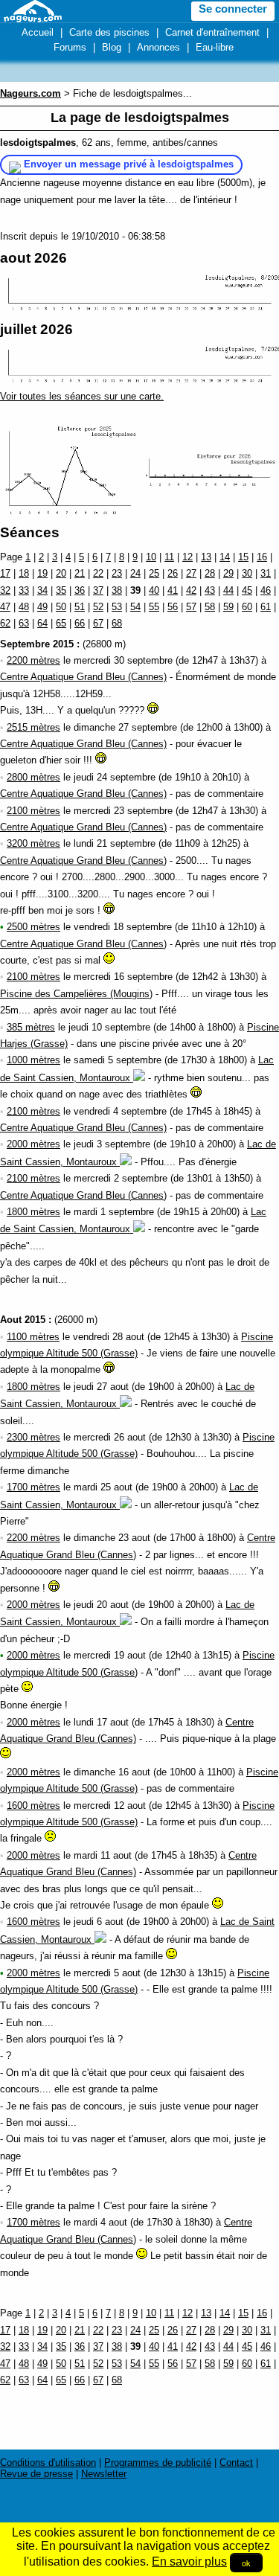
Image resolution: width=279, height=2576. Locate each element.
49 (42, 607)
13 (206, 557)
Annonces (158, 47)
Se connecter (233, 9)
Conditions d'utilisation (48, 2463)
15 (243, 557)
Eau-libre (215, 47)
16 (262, 557)
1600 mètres (33, 1806)
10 (151, 557)
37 (98, 590)
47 (5, 607)
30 (247, 573)
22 (98, 573)
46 (266, 590)
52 (98, 607)
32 (5, 590)
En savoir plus (189, 2561)
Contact (236, 2463)
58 (210, 607)
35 (61, 590)
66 (80, 623)
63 (24, 623)
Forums (70, 47)
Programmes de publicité (158, 2463)
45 (247, 590)
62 (5, 623)
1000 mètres (33, 1060)
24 (135, 573)
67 (98, 623)
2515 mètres (33, 727)
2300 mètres (33, 1437)
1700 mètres (33, 1487)
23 (117, 573)
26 (173, 573)
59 (228, 607)
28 (210, 573)
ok (246, 2563)
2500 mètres (33, 927)
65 (61, 623)
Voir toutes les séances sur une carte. (82, 396)
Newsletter (104, 2474)
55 (154, 607)
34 (42, 590)
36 (80, 590)
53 (117, 607)
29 (228, 573)
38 (117, 590)
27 (191, 573)
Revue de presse (36, 2474)
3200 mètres (33, 843)
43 (210, 590)
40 (154, 590)
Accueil (38, 32)
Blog (112, 47)
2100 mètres (33, 811)
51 (80, 607)
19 (42, 573)
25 (154, 573)
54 (135, 607)
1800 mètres (33, 1212)
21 (80, 573)
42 (191, 590)
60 (247, 607)
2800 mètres (33, 777)
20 (61, 573)
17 (5, 573)
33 (24, 590)
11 (169, 557)
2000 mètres (33, 1144)
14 (225, 557)
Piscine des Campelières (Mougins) (76, 994)
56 (173, 607)
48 (24, 607)
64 (42, 623)
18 (24, 573)
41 (173, 590)
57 (191, 607)
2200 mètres (33, 660)
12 (187, 557)
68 (117, 623)
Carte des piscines (109, 32)
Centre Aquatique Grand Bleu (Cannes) (83, 677)
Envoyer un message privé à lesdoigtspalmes (129, 164)
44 (228, 590)
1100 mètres (33, 1337)
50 (61, 607)
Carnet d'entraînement (212, 32)
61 (266, 607)
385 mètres (31, 1027)
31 (266, 573)
